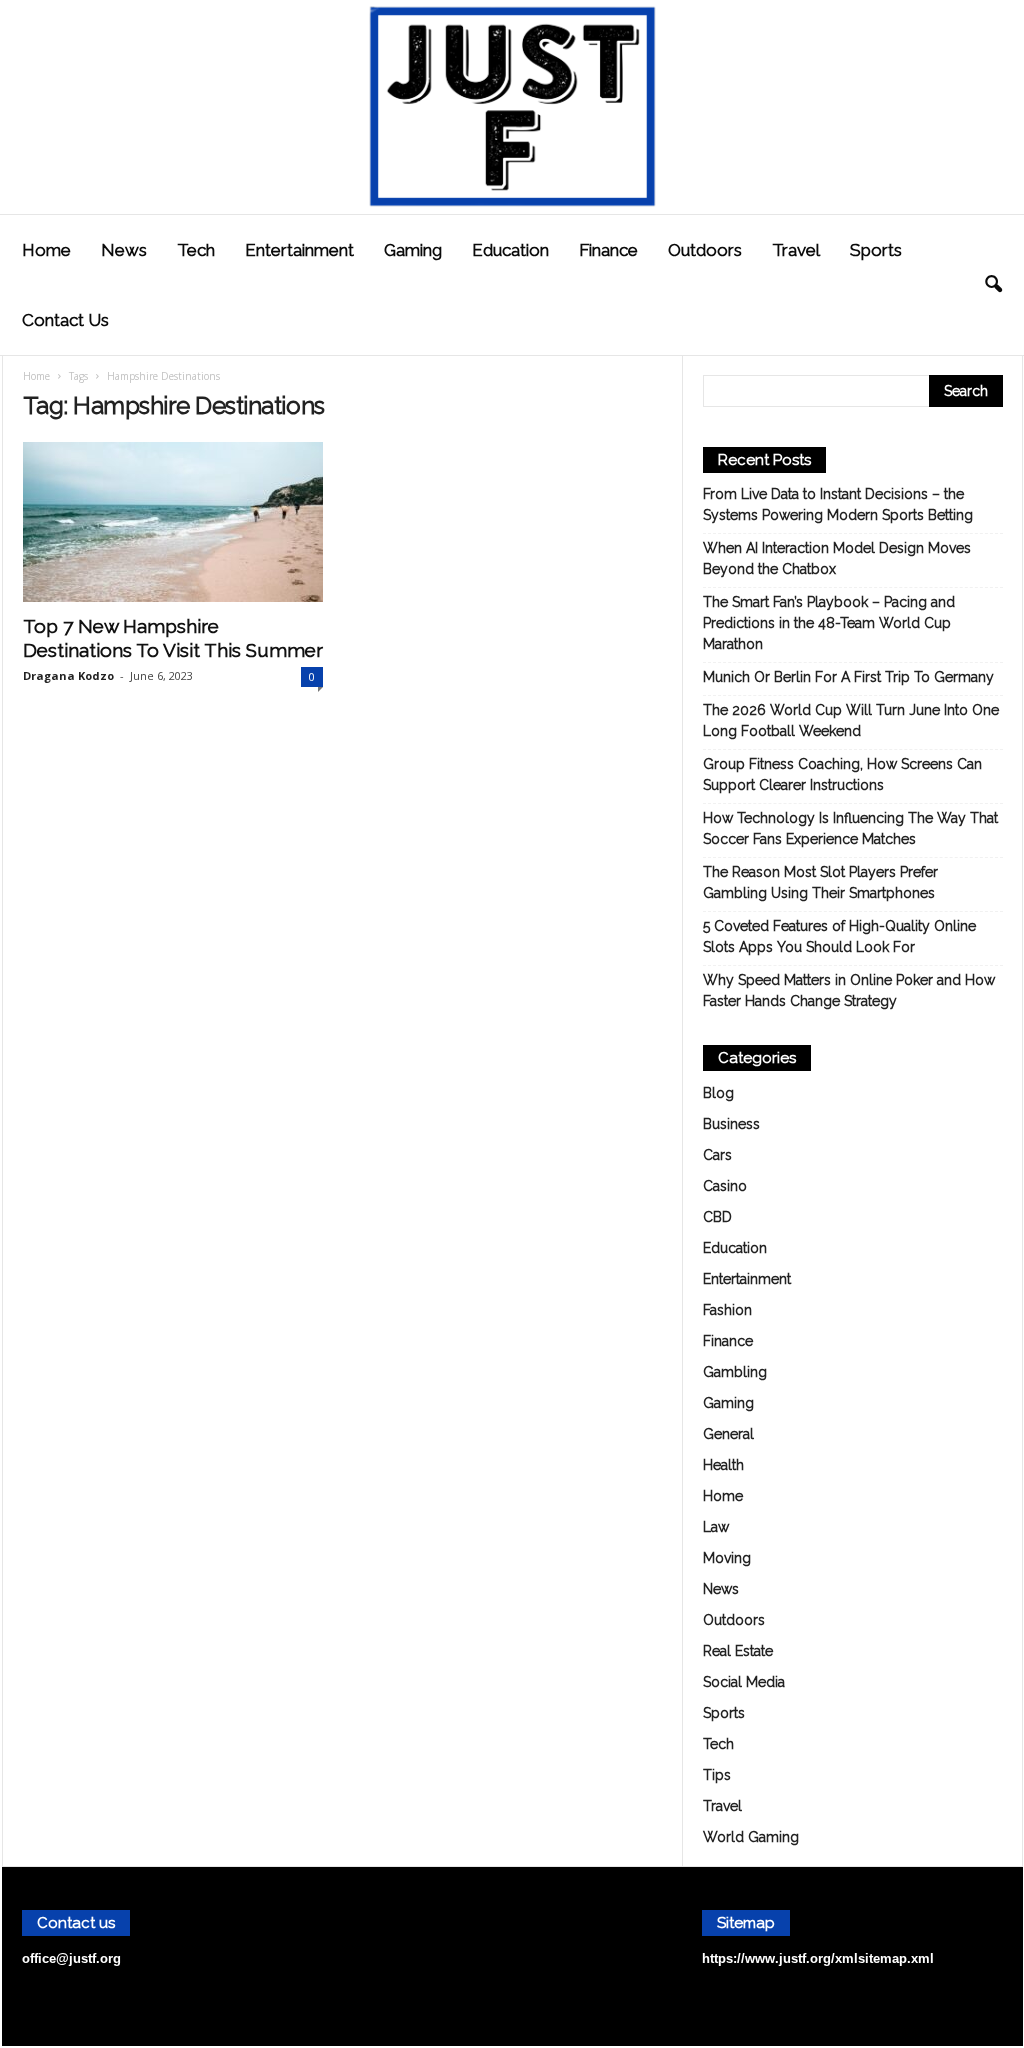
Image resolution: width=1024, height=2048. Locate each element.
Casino (725, 1186)
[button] (993, 285)
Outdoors (705, 250)
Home (46, 250)
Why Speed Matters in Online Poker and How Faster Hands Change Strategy (849, 990)
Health (723, 1465)
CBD (717, 1217)
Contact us (65, 320)
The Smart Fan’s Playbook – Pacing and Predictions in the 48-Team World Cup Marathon (829, 623)
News (124, 250)
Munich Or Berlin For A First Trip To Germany (848, 677)
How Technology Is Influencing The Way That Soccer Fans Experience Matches (850, 828)
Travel (796, 250)
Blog (718, 1093)
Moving (727, 1558)
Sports (876, 250)
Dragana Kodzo (68, 675)
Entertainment (299, 250)
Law (716, 1527)
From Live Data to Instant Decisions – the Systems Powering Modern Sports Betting (838, 504)
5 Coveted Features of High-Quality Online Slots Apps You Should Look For (839, 936)
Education (510, 250)
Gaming (413, 250)
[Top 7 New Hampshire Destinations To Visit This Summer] (173, 522)
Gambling (735, 1372)
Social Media (744, 1682)
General (728, 1434)
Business (731, 1124)
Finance (608, 250)
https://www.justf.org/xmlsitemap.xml (818, 1958)
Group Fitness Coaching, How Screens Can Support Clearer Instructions (842, 774)
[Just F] (512, 107)
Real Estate (738, 1651)
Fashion (727, 1310)
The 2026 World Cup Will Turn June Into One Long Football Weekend (851, 720)
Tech (196, 250)
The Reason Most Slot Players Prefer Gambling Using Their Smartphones (820, 882)
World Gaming (751, 1837)
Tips (717, 1775)
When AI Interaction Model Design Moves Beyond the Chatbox (837, 558)
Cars (717, 1155)
